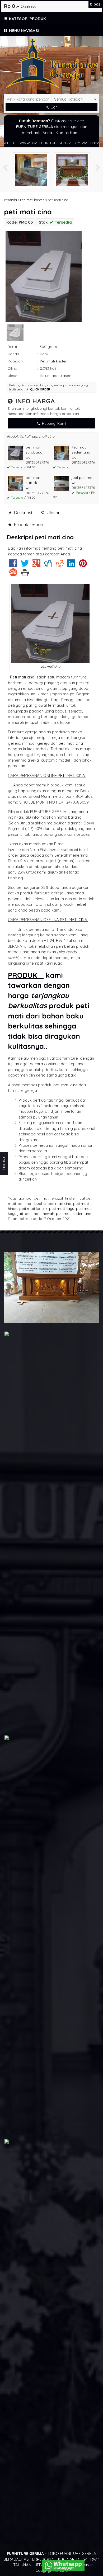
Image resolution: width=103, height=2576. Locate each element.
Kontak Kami (67, 133)
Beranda (10, 200)
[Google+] (36, 565)
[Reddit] (60, 565)
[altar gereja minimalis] (31, 170)
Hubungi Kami (53, 423)
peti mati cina (28, 212)
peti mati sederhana (74, 1213)
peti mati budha (32, 1203)
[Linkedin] (71, 565)
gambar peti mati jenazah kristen (48, 1198)
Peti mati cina (21, 677)
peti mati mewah (39, 1213)
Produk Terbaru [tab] (29, 524)
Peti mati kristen (32, 200)
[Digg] (48, 565)
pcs (95, 4)
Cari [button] (53, 107)
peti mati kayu (62, 1208)
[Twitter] (25, 565)
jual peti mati (83, 477)
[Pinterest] (83, 565)
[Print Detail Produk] (25, 574)
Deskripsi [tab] (22, 513)
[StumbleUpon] (13, 574)
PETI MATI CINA (71, 775)
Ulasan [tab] (53, 513)
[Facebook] (13, 565)
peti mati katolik (33, 1208)
